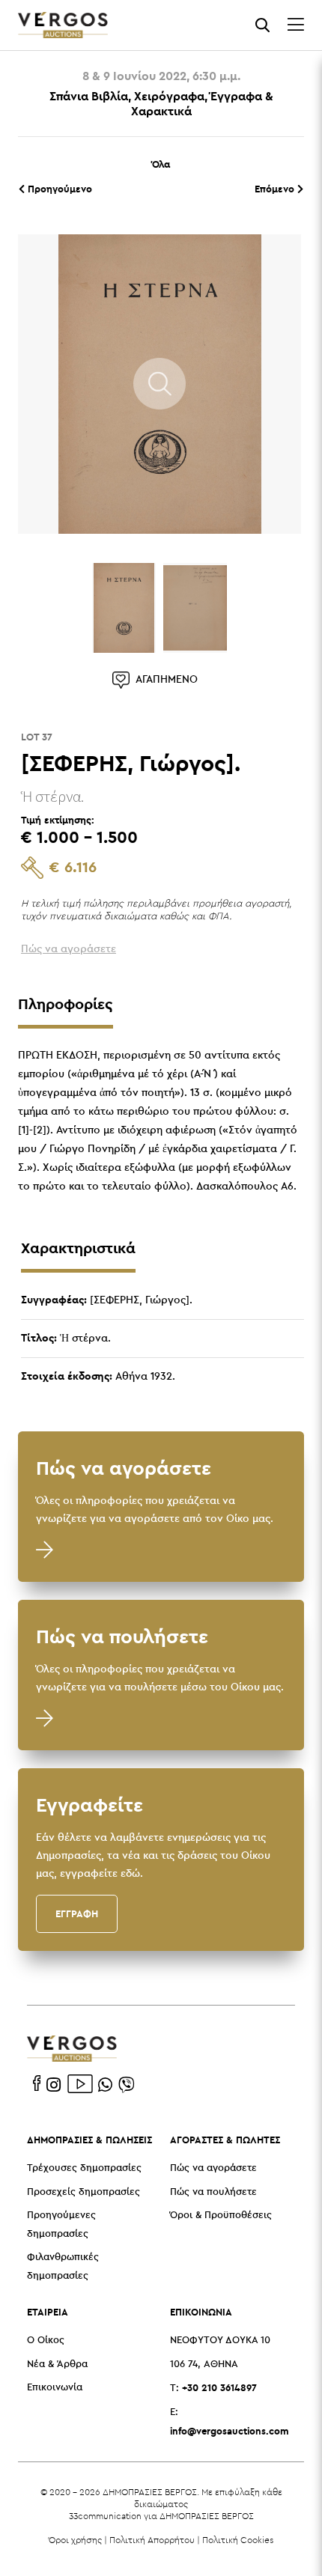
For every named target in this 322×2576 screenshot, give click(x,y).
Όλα (161, 164)
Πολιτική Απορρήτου (152, 2540)
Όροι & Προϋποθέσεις (221, 2216)
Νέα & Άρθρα (57, 2365)
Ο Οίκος (46, 2341)
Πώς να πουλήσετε (213, 2192)
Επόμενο (276, 189)
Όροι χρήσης (75, 2540)
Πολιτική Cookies (238, 2540)
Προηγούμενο (58, 189)
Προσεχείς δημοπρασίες (83, 2192)
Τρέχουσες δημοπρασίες (84, 2168)
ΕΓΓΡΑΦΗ (77, 1913)
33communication (105, 2516)
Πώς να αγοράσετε (213, 2168)
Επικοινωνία (55, 2388)
